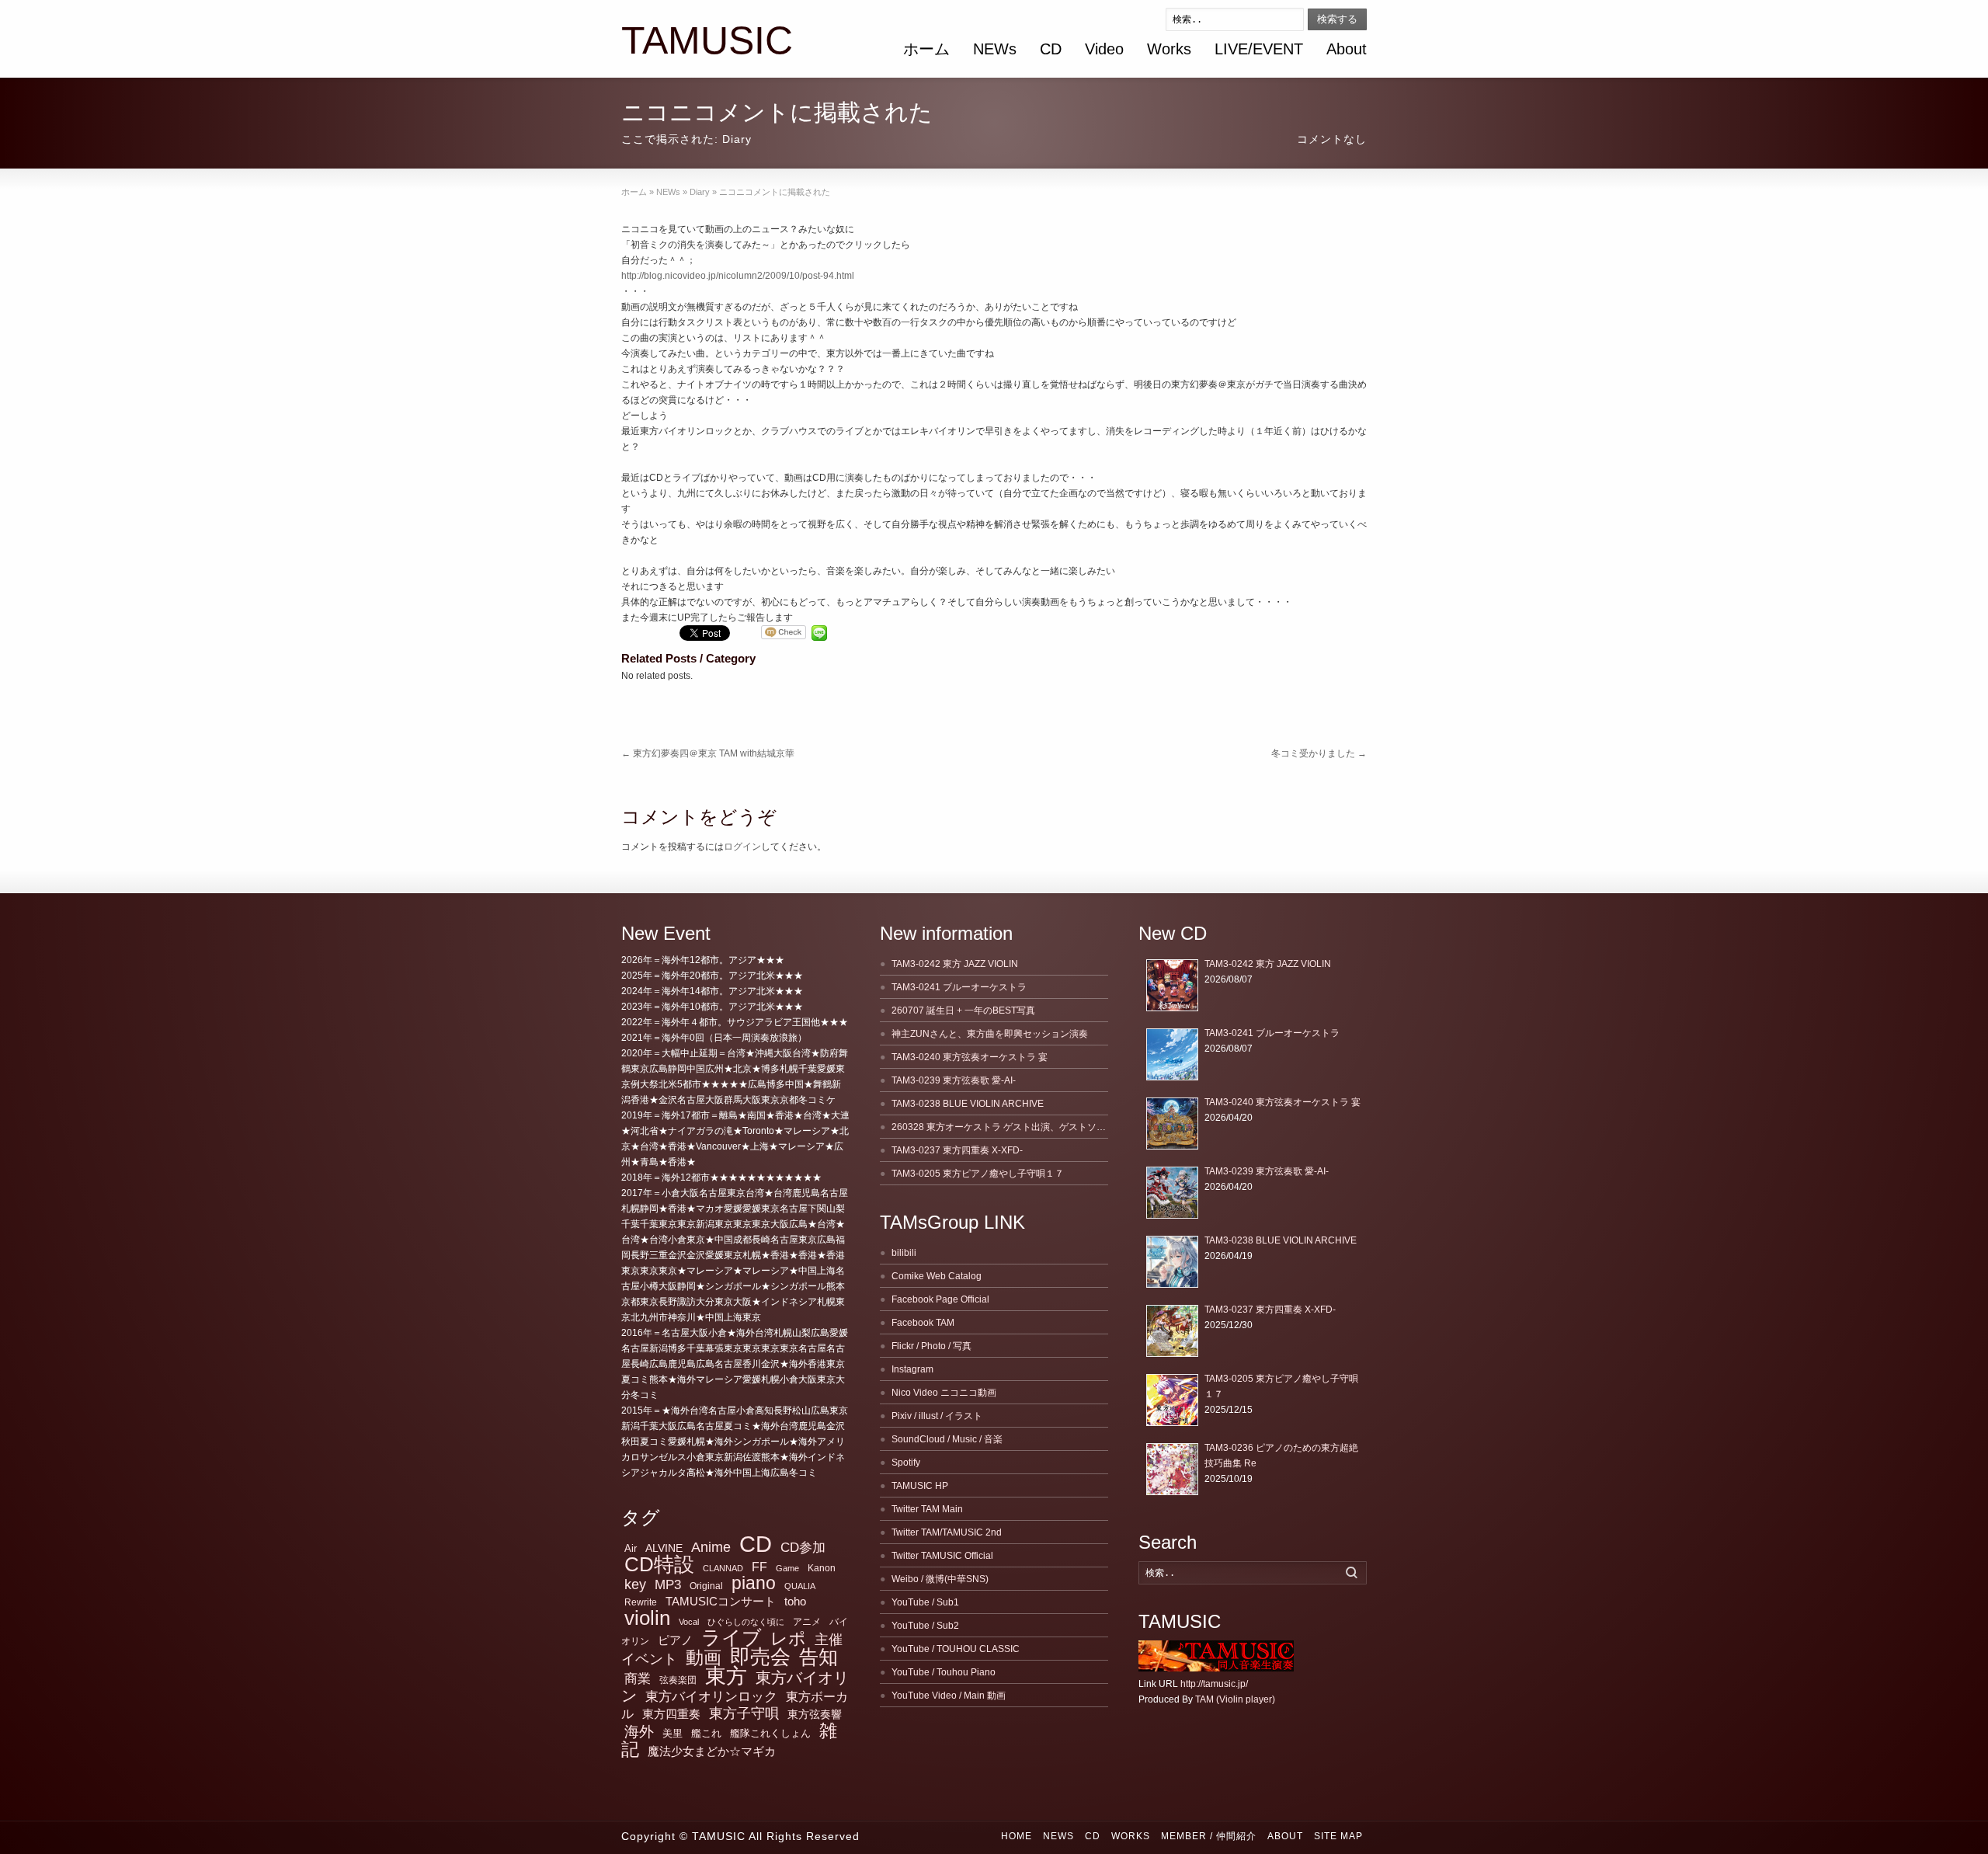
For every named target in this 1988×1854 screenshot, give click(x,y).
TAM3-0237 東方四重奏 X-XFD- (957, 1150)
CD (1051, 49)
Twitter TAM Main (927, 1509)
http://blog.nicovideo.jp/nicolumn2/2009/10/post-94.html (738, 276)
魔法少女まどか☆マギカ (712, 1751)
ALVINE (664, 1548)
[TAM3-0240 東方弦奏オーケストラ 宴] (1172, 1124)
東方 (726, 1676)
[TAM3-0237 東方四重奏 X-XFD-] (1172, 1331)
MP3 (668, 1585)
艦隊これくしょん (770, 1733)
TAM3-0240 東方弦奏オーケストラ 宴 (970, 1057)
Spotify (906, 1463)
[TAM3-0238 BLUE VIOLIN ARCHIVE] (1172, 1262)
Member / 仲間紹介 (1209, 1836)
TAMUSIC (707, 41)
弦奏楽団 (678, 1680)
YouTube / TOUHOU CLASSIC (956, 1649)
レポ (788, 1638)
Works (1169, 49)
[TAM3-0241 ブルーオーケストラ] (1172, 1054)
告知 (818, 1657)
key (635, 1584)
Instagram (912, 1369)
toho (795, 1602)
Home (1017, 1836)
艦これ (706, 1733)
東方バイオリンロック (711, 1696)
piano (754, 1583)
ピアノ (675, 1640)
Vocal (689, 1622)
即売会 (760, 1657)
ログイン (742, 847)
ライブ (732, 1637)
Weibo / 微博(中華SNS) (940, 1579)
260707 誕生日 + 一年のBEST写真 (963, 1010)
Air (631, 1548)
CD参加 (803, 1548)
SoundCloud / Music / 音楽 (947, 1439)
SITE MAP (1338, 1836)
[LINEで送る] (819, 633)
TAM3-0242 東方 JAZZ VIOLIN (955, 964)
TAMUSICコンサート (721, 1601)
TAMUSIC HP (920, 1486)
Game (787, 1568)
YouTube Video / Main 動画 (949, 1696)
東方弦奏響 (815, 1714)
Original (706, 1586)
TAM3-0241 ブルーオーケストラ (959, 987)
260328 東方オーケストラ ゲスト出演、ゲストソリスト (1008, 1127)
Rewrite (641, 1602)
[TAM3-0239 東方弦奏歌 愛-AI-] (1172, 1193)
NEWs (995, 49)
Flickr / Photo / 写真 (931, 1346)
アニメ (807, 1622)
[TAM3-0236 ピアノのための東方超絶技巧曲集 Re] (1172, 1469)
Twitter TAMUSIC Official (942, 1556)
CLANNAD (723, 1568)
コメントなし (1332, 139)
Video (1104, 49)
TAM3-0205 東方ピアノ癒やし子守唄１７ (978, 1174)
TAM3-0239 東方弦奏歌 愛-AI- (954, 1080)
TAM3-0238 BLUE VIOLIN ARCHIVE (968, 1104)
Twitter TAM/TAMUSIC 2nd (947, 1532)
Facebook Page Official (940, 1299)
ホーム (926, 49)
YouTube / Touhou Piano (944, 1672)
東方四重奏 (671, 1714)
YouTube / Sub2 (925, 1626)
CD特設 (659, 1564)
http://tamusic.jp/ (1214, 1684)
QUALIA (800, 1586)
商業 (638, 1679)
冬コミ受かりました (1319, 753)
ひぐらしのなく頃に (746, 1622)
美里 (673, 1733)
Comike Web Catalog (937, 1276)
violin (647, 1618)
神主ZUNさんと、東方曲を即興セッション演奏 (990, 1034)
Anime (711, 1547)
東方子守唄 (744, 1713)
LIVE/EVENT (1259, 49)
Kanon (822, 1568)
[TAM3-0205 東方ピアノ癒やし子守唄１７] (1172, 1400)
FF (759, 1567)
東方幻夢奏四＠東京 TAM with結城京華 (708, 753)
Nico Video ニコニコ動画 (944, 1393)
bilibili (904, 1253)
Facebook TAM (923, 1323)
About (1347, 49)
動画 (704, 1657)
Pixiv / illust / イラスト (937, 1416)
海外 (639, 1732)
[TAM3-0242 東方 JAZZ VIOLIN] (1172, 985)
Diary (737, 139)
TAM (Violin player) (1235, 1699)
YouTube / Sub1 (925, 1602)
